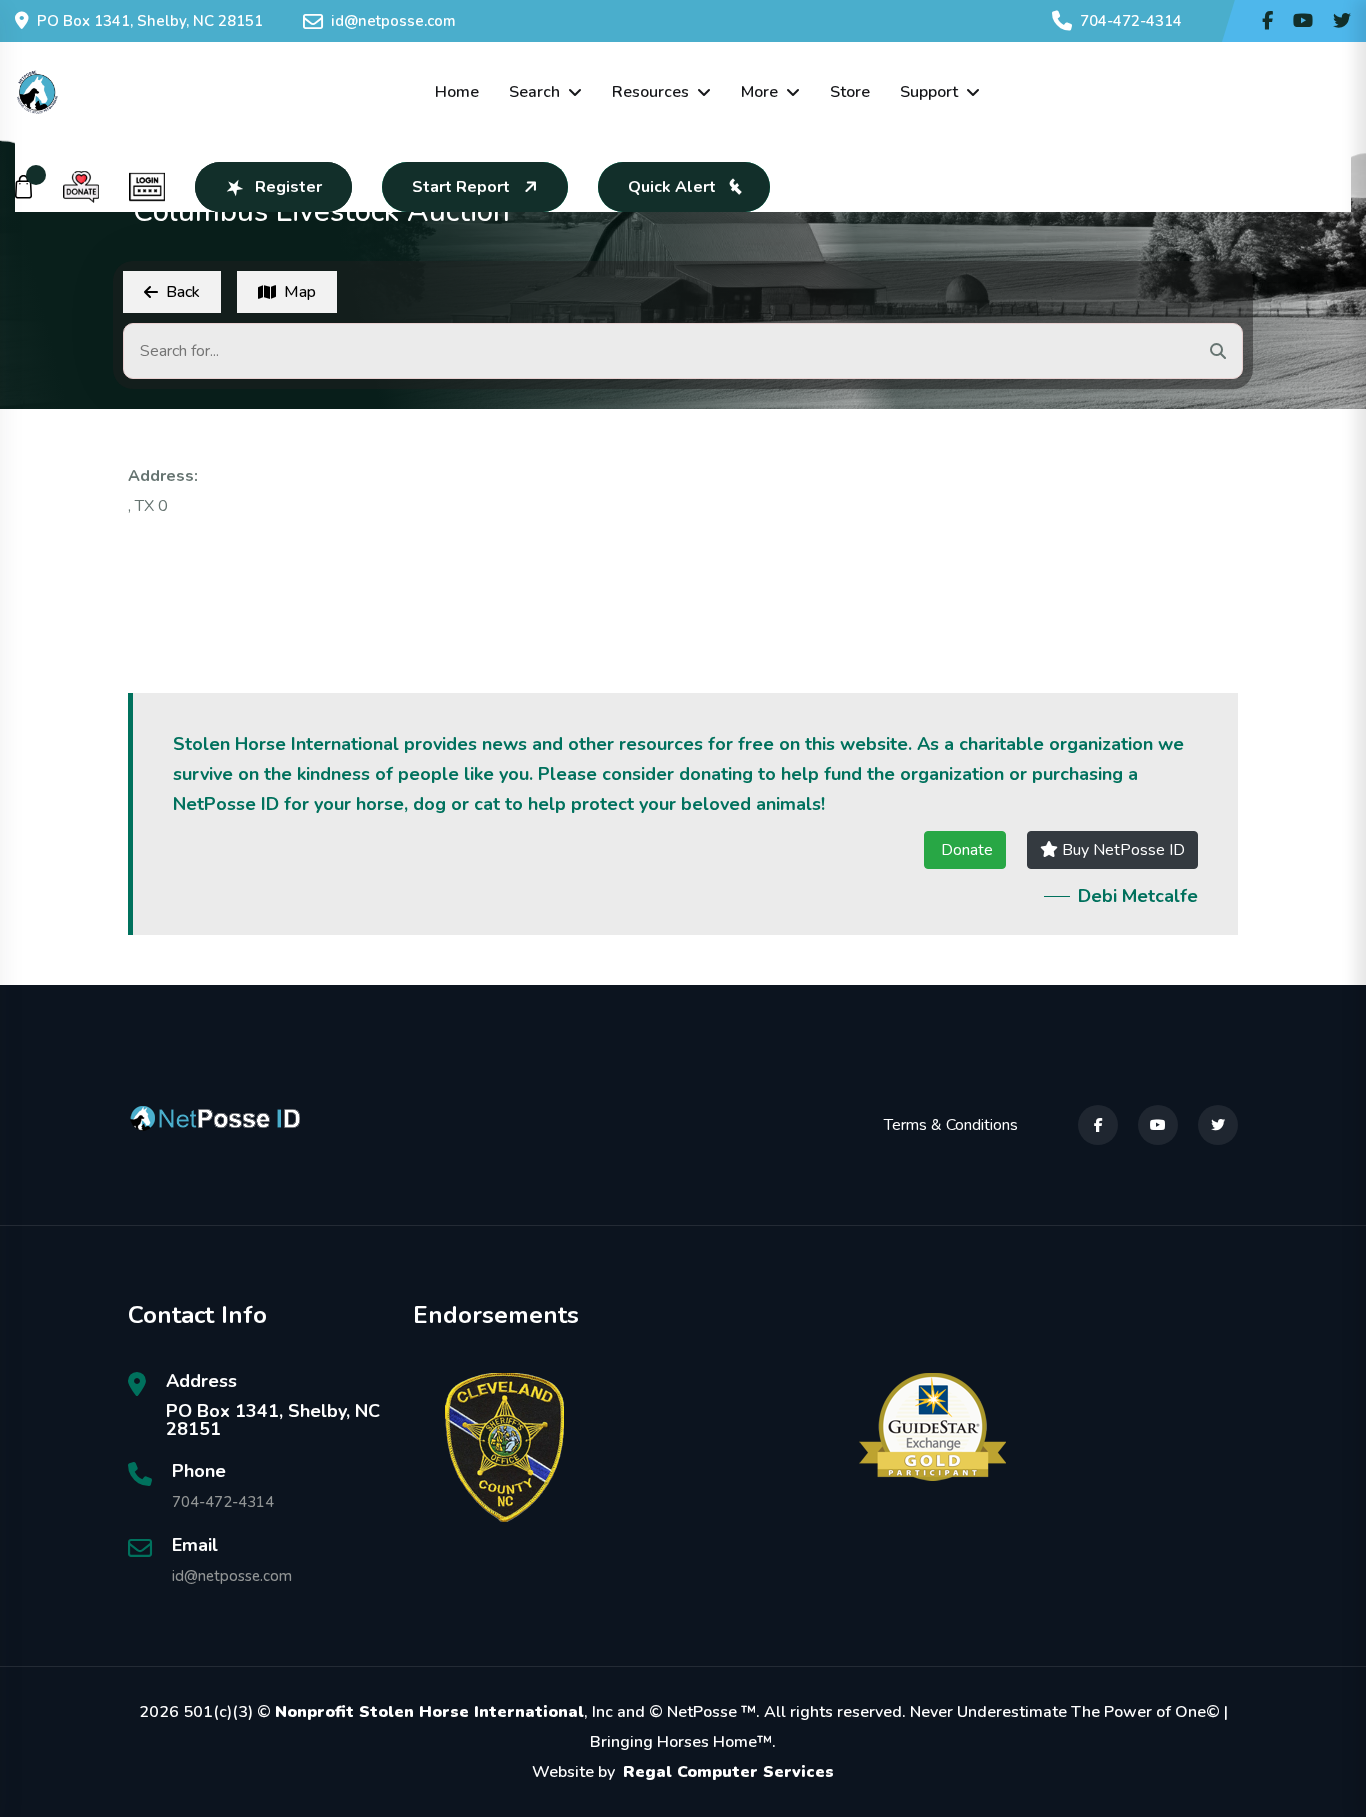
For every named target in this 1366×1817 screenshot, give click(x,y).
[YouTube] (1158, 1125)
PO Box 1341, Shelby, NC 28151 (150, 21)
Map (300, 292)
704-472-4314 (1131, 21)
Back (183, 292)
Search (534, 92)
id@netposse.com (393, 21)
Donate (965, 850)
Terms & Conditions (951, 1125)
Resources (650, 92)
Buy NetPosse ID (1121, 850)
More (759, 92)
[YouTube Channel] (1303, 21)
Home (457, 92)
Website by (683, 1772)
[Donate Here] (81, 187)
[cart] (24, 187)
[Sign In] (147, 187)
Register (288, 187)
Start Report (461, 187)
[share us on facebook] (1267, 21)
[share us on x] (1342, 21)
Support (929, 92)
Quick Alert (672, 187)
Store (850, 92)
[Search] (1218, 351)
